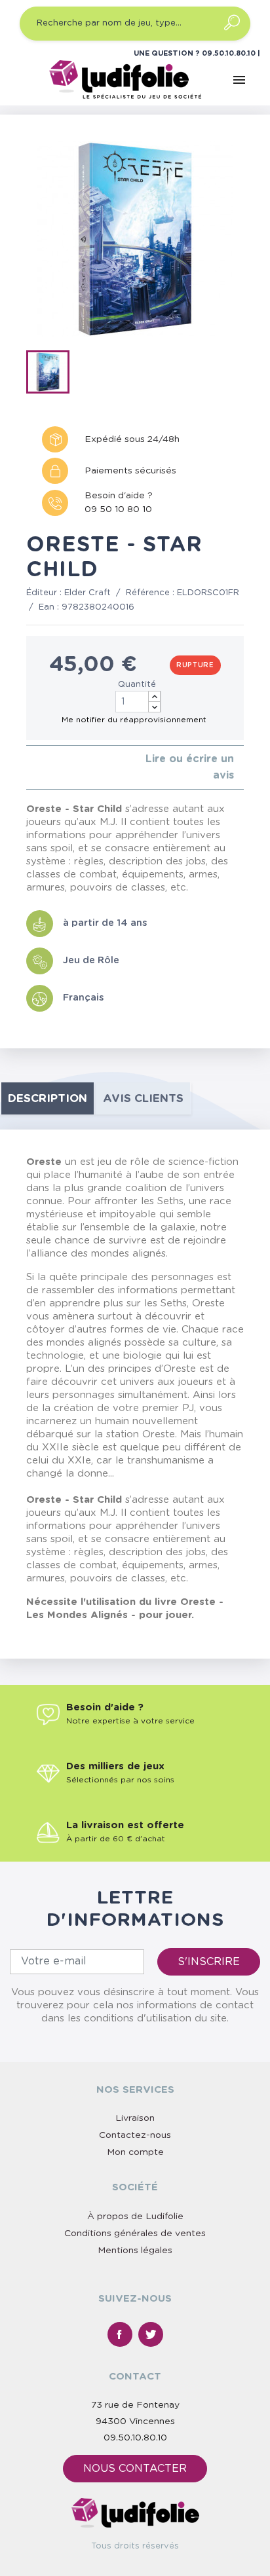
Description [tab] (48, 1098)
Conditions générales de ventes (135, 2234)
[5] (72, 768)
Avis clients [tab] (143, 1098)
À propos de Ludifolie (135, 2217)
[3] (51, 768)
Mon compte (135, 2152)
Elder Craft (87, 593)
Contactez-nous (135, 2135)
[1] (30, 768)
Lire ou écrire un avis (190, 767)
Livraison (135, 2118)
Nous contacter (135, 2469)
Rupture (195, 665)
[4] (61, 768)
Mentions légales (135, 2251)
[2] (40, 768)
